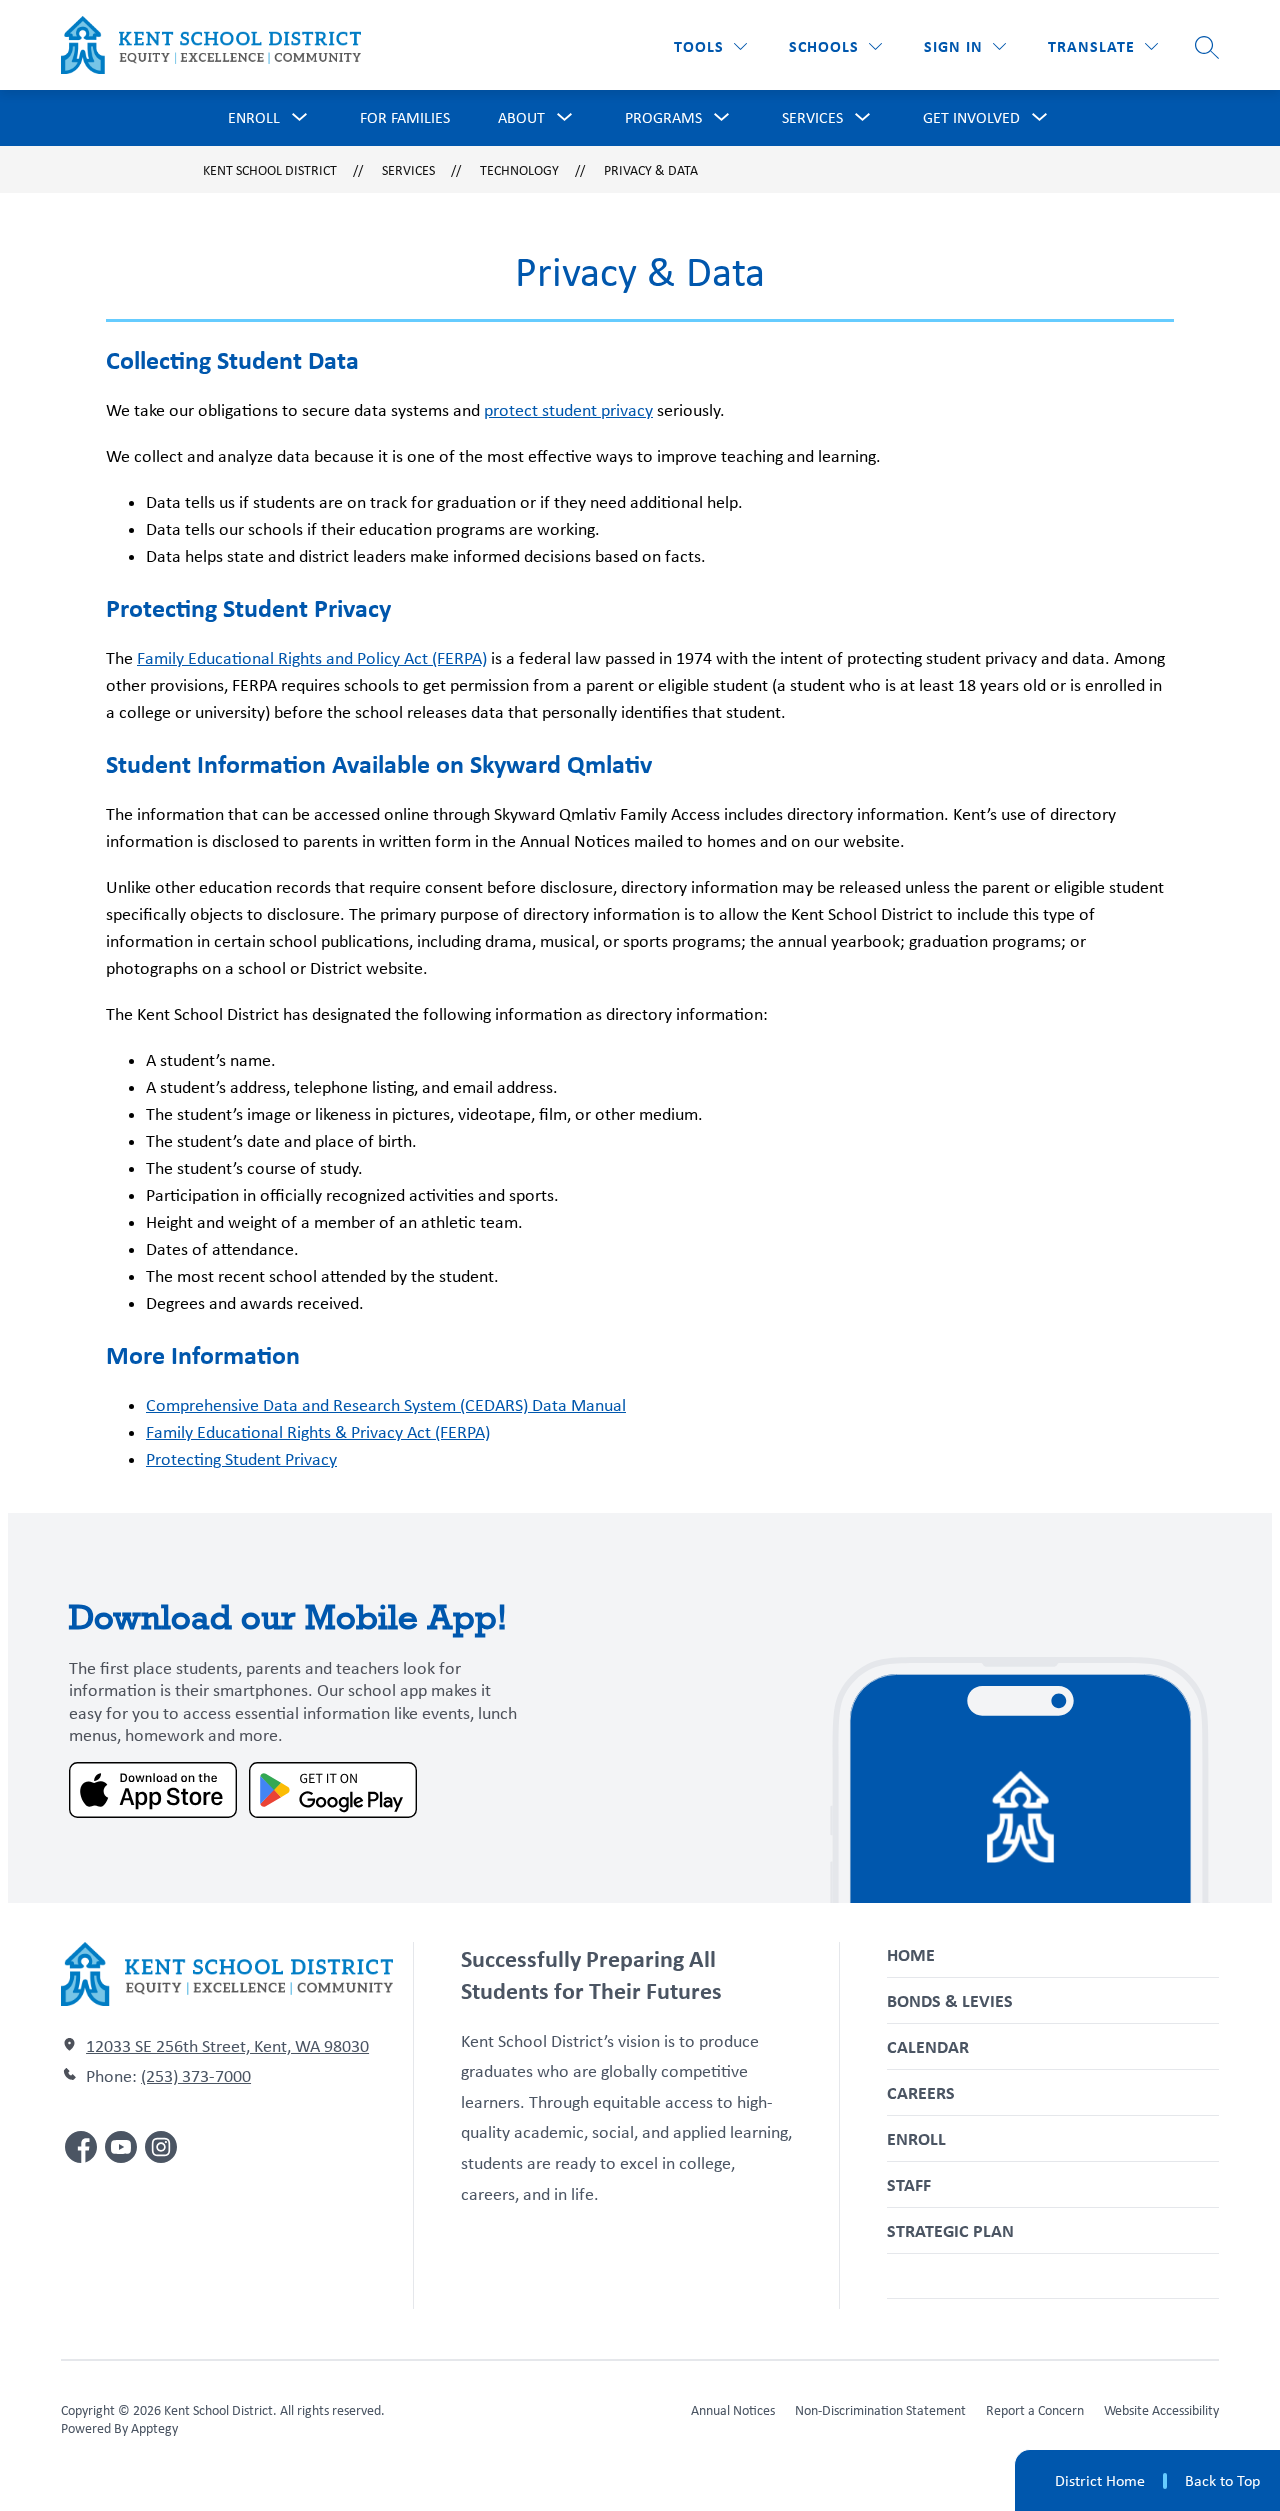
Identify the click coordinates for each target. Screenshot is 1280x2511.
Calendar (928, 2046)
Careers (921, 2092)
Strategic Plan (950, 2230)
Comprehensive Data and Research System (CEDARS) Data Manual (386, 1405)
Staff (909, 2184)
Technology (519, 170)
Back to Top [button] (1222, 2481)
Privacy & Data (651, 170)
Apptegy (154, 2428)
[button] (965, 46)
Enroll (916, 2138)
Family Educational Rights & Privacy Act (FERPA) (318, 1432)
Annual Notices (733, 2410)
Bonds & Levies (950, 2000)
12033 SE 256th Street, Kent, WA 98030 (227, 2046)
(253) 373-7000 (196, 2076)
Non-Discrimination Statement (880, 2410)
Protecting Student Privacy (241, 1459)
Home (911, 1954)
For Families (405, 117)
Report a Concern (1035, 2410)
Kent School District (270, 170)
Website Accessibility (1161, 2410)
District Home (1100, 2480)
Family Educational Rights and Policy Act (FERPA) (312, 658)
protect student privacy (568, 410)
